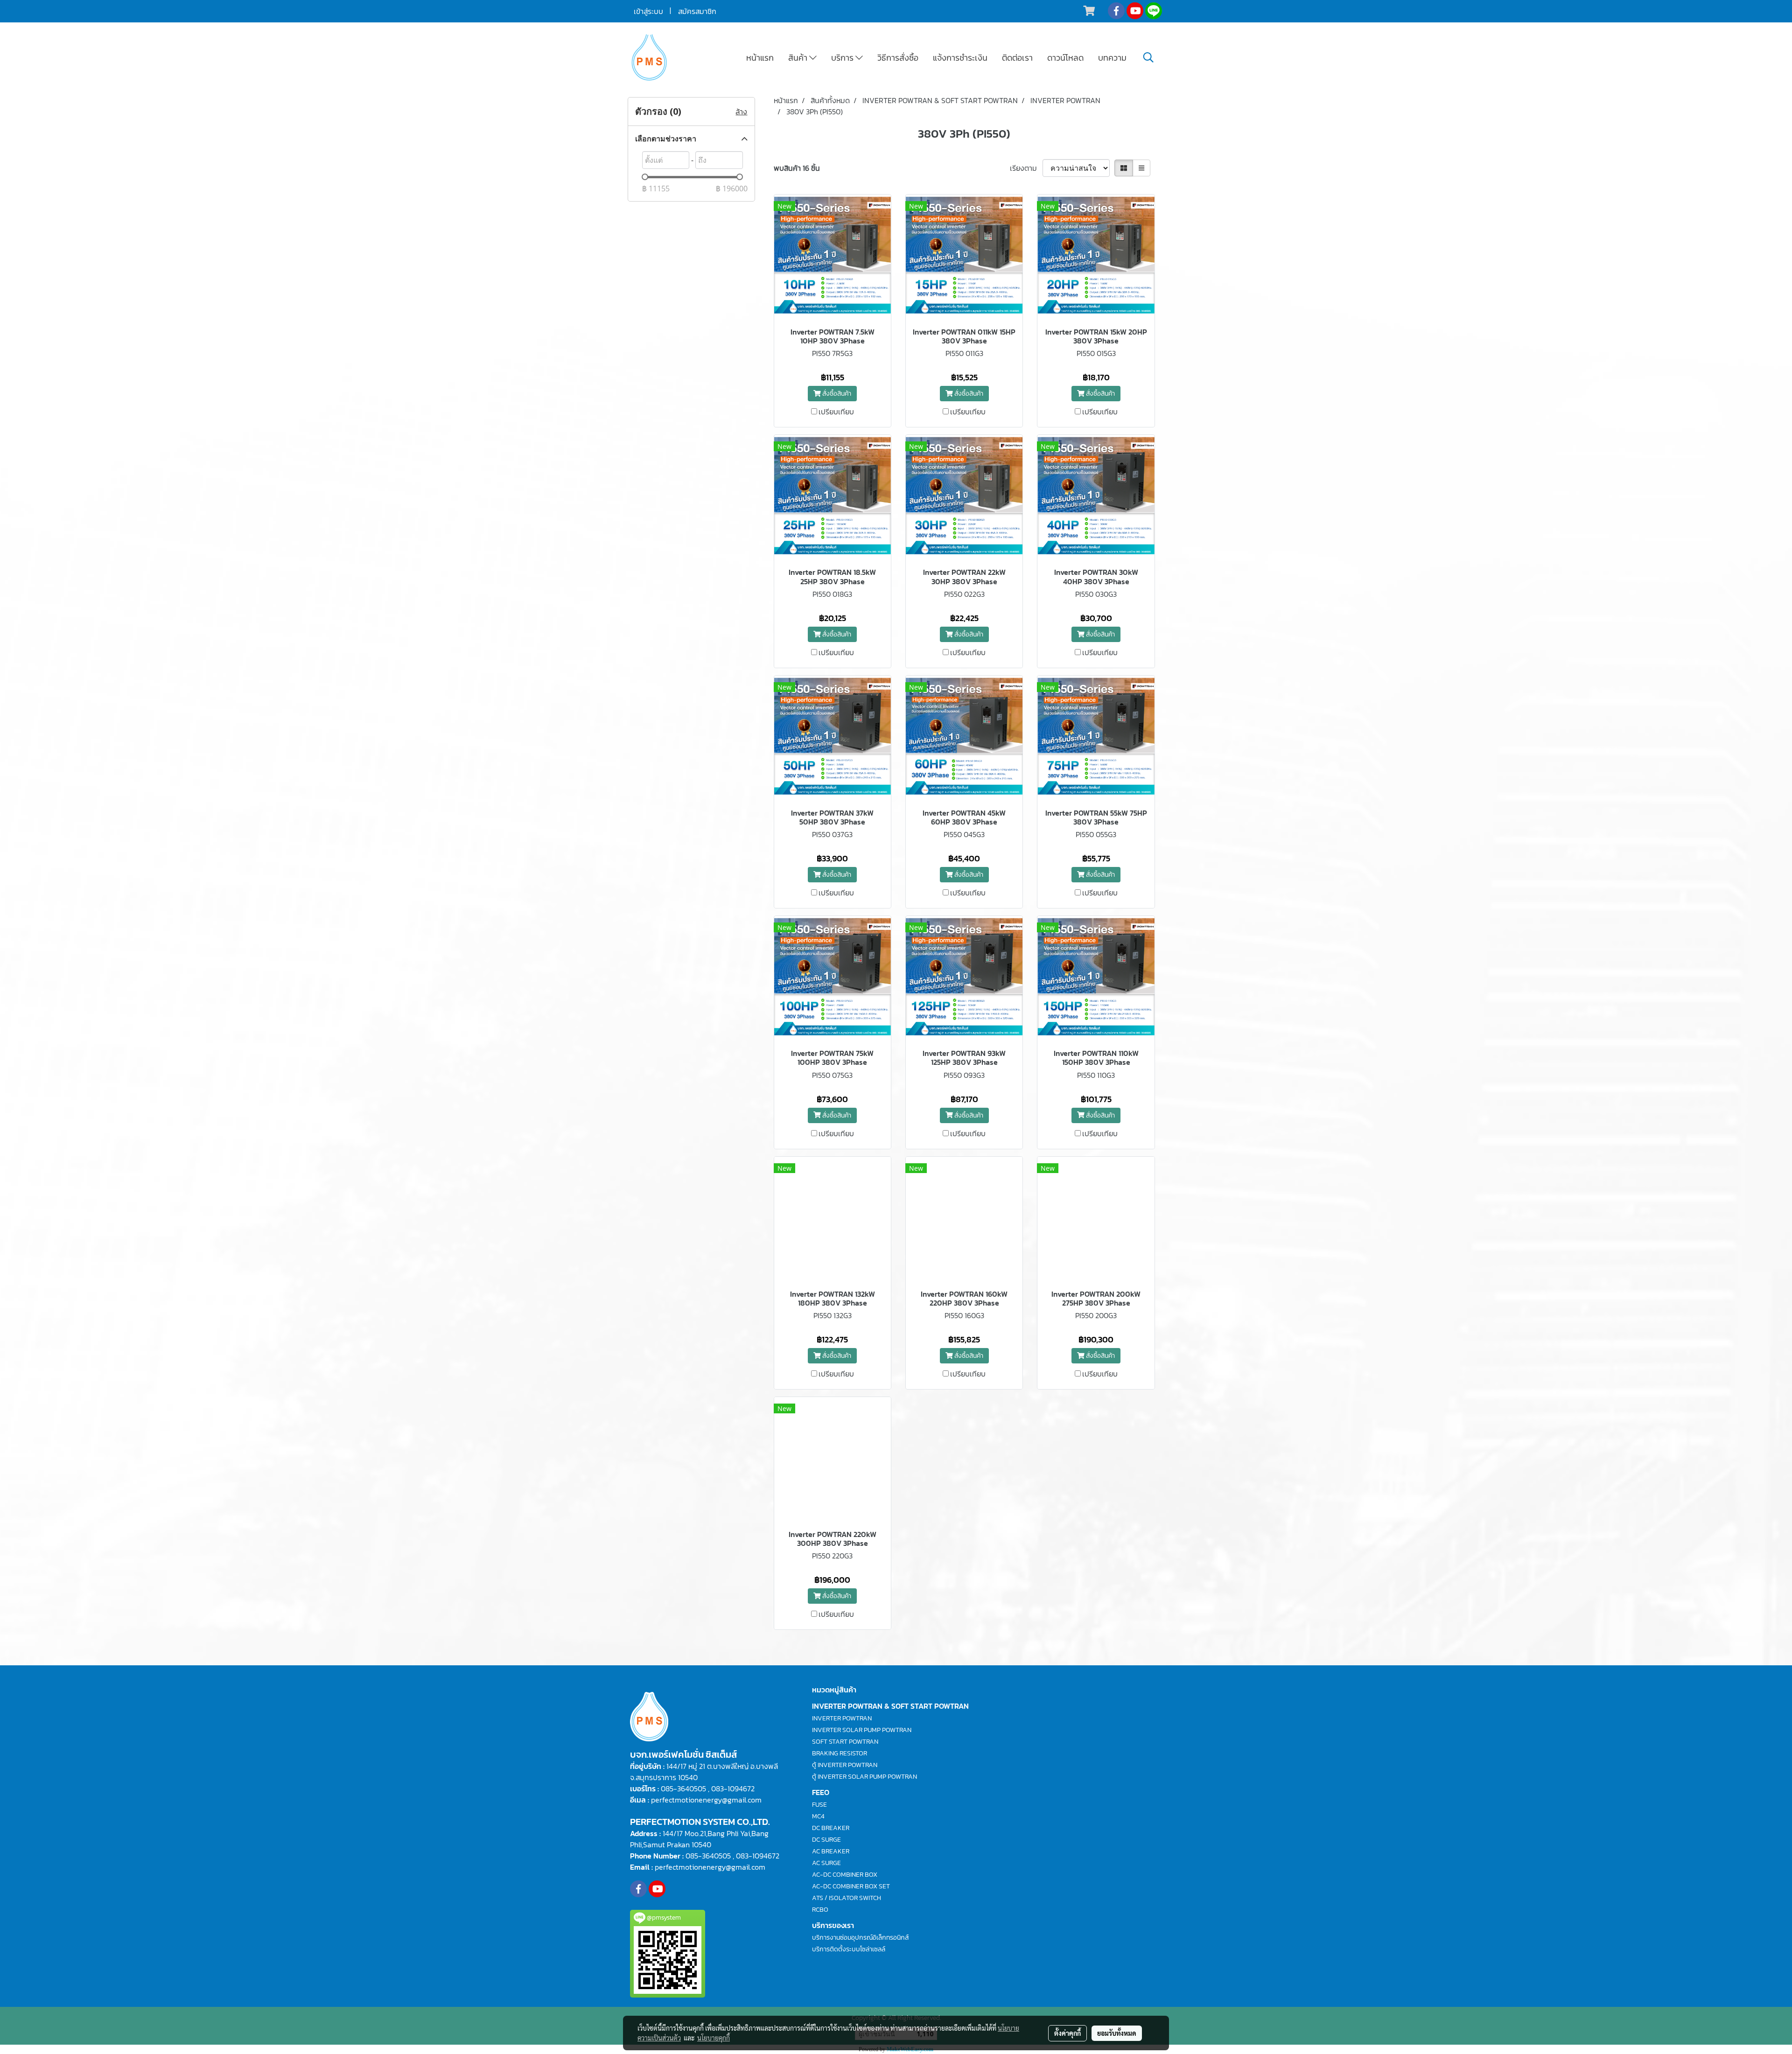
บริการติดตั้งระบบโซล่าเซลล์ (849, 1949)
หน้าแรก (760, 58)
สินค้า (799, 58)
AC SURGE (826, 1863)
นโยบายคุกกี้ (714, 2038)
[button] (1148, 57)
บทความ (1112, 58)
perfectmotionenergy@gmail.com (706, 1800)
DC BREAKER (831, 1828)
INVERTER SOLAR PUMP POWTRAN (862, 1730)
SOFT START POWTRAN (845, 1742)
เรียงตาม (1026, 168)
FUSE (819, 1805)
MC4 (818, 1816)
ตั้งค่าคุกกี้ (1067, 2033)
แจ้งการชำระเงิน (960, 58)
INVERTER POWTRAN (842, 1718)
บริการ (843, 58)
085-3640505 (683, 1789)
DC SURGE (826, 1840)
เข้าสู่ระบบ (648, 11)
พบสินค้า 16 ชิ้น (797, 168)
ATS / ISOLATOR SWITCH (847, 1898)
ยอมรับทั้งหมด (1117, 2033)
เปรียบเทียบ (836, 412)
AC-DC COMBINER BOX (845, 1875)
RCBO (820, 1910)
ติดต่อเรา (1017, 58)
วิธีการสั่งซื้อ (898, 58)
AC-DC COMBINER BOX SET (851, 1886)
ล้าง (741, 112)
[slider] (645, 177)
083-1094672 (733, 1789)
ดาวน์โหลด (1065, 58)
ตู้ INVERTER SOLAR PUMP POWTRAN (864, 1777)
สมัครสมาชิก (697, 11)
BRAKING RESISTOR (840, 1753)
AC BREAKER (831, 1851)
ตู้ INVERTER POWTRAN (845, 1765)
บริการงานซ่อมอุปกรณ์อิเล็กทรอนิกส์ (860, 1938)
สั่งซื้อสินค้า (836, 394)
